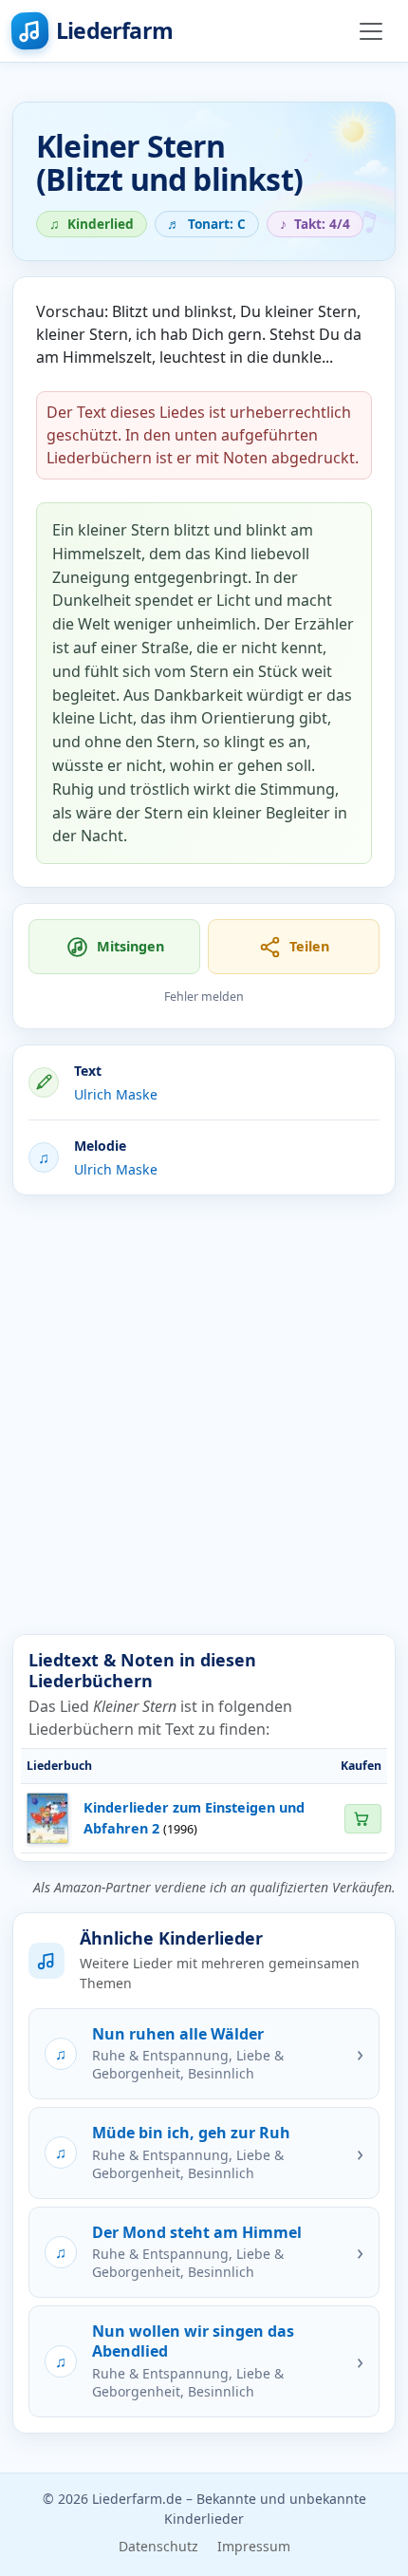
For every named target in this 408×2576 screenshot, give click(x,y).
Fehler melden (204, 997)
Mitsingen (130, 946)
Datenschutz (158, 2546)
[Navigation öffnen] (371, 31)
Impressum (254, 2546)
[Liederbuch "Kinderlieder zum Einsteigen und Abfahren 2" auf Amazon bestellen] (362, 1819)
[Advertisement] (204, 1415)
